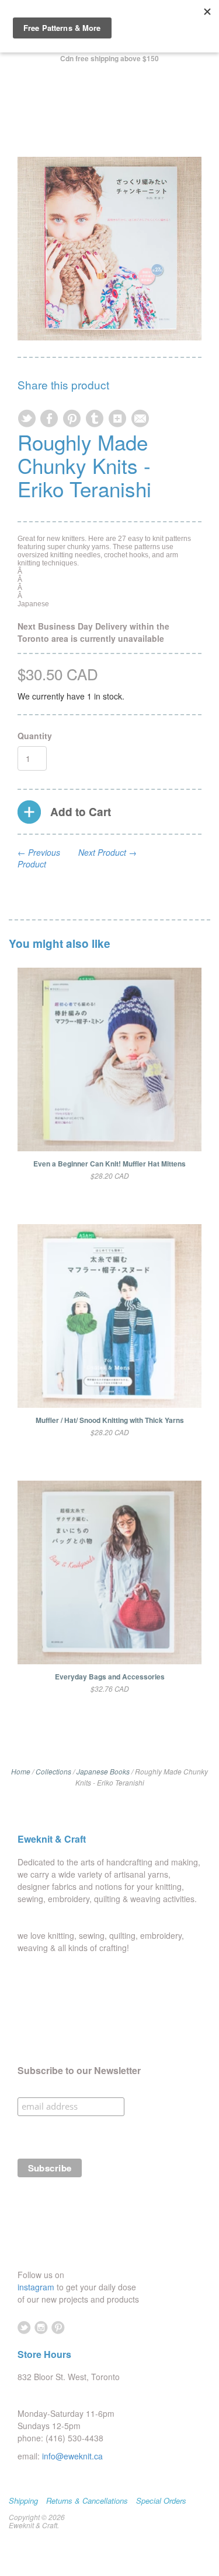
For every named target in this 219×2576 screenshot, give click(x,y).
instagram (37, 2287)
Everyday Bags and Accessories (110, 1677)
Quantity (35, 736)
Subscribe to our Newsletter (79, 2071)
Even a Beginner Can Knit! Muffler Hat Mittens (109, 1164)
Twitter (24, 2327)
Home (21, 1771)
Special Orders (161, 2501)
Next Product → (107, 852)
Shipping (23, 2501)
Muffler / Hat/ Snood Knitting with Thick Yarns (110, 1420)
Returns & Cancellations (87, 2501)
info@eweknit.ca (72, 2456)
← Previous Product (39, 858)
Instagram (41, 2327)
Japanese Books (103, 1771)
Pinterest (58, 2327)
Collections (53, 1771)
